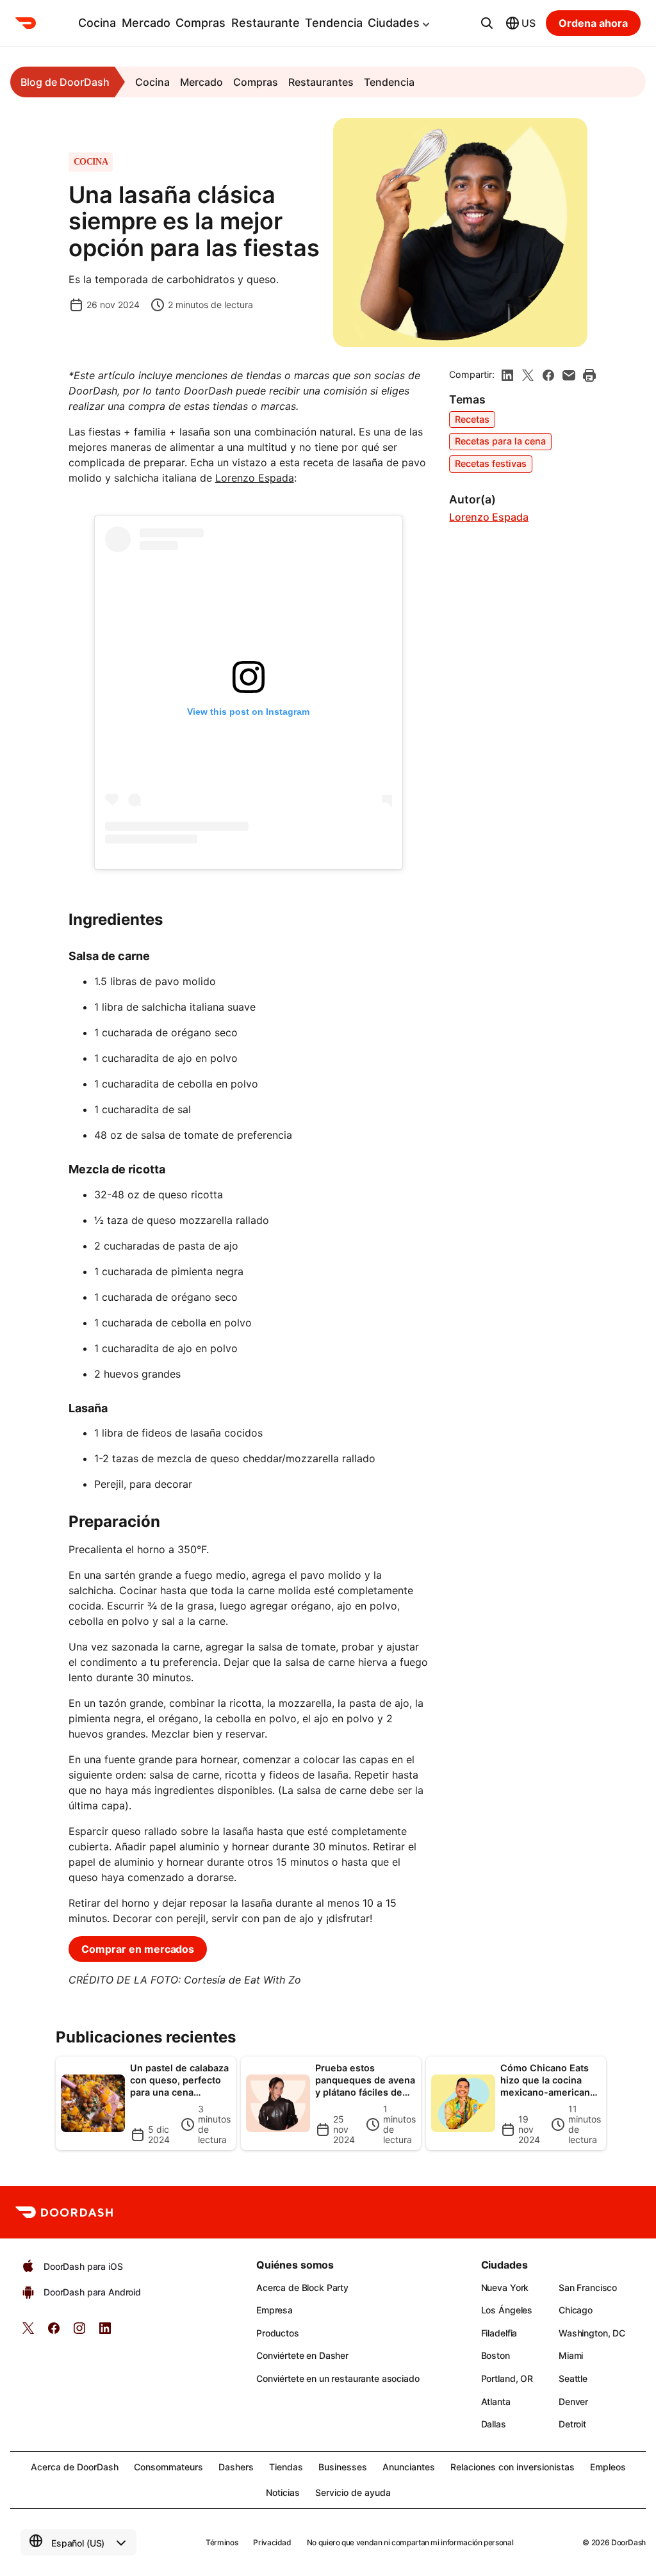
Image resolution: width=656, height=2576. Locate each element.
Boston (496, 2355)
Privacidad (272, 2542)
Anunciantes (409, 2467)
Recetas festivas (491, 463)
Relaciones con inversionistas (512, 2467)
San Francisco (588, 2287)
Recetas (472, 419)
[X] (528, 375)
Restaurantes (321, 82)
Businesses (343, 2467)
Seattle (573, 2378)
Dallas (494, 2424)
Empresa (275, 2310)
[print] (589, 375)
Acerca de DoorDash (75, 2467)
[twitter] (28, 2332)
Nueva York (505, 2287)
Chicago (576, 2310)
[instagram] (79, 2332)
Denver (573, 2401)
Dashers (236, 2467)
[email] (569, 375)
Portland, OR (507, 2378)
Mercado (146, 23)
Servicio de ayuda (353, 2492)
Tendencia (334, 23)
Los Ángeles (507, 2310)
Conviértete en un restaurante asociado (338, 2378)
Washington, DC (592, 2333)
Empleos (608, 2467)
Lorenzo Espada (255, 478)
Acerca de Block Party (302, 2287)
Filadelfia (499, 2333)
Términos (222, 2542)
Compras (201, 23)
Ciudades (394, 23)
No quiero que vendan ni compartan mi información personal (410, 2542)
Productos (278, 2333)
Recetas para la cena (500, 441)
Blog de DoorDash (65, 82)
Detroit (572, 2424)
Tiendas (286, 2467)
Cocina (97, 23)
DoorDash (628, 2542)
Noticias (283, 2492)
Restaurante (266, 23)
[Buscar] (487, 23)
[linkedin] (507, 375)
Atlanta (496, 2401)
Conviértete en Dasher (302, 2355)
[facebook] (548, 375)
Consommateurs (168, 2467)
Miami (571, 2355)
